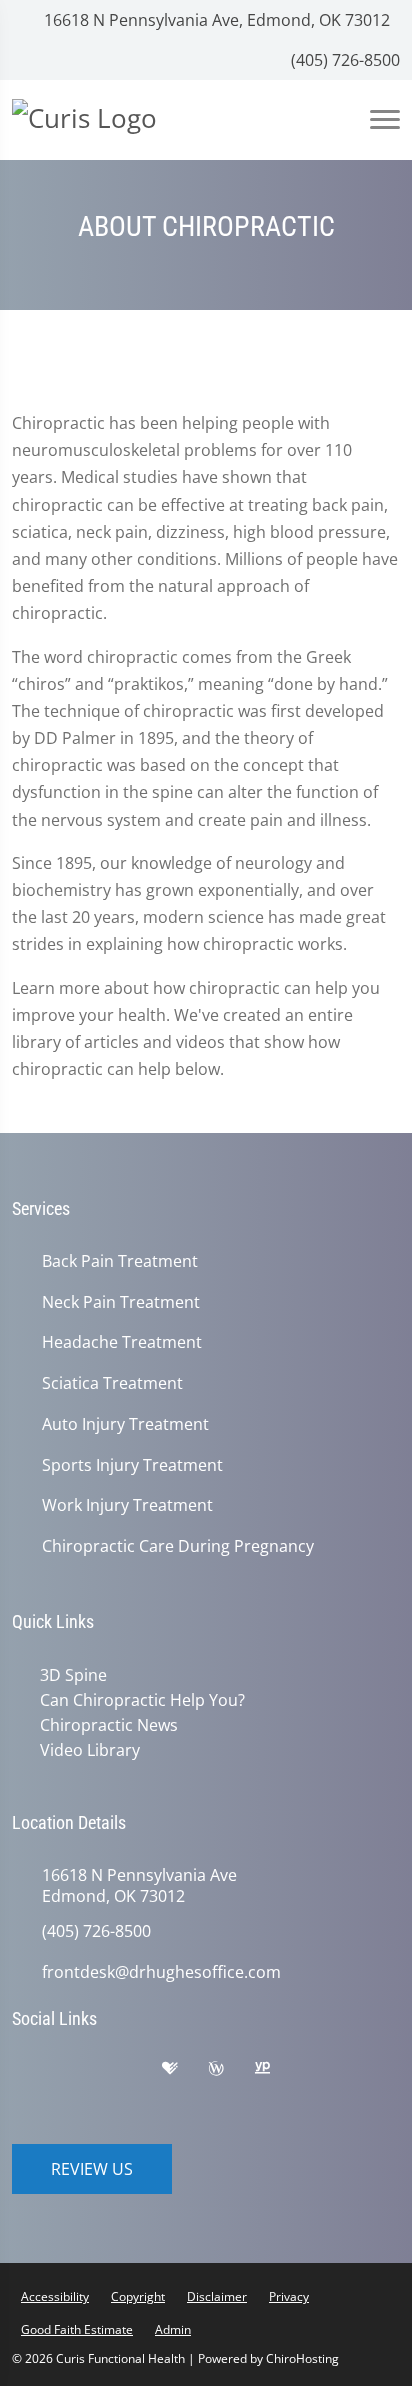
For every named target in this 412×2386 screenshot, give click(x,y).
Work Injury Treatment (127, 1505)
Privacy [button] (289, 2296)
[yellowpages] (277, 2073)
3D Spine (73, 1675)
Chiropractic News (109, 1725)
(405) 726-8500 (343, 60)
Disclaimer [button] (217, 2296)
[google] (37, 2073)
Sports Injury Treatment (132, 1465)
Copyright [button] (138, 2296)
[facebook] (87, 2073)
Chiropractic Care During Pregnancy (178, 1546)
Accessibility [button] (55, 2296)
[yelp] (137, 2073)
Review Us (92, 2169)
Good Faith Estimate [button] (77, 2329)
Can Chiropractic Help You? (142, 1700)
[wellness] (231, 2073)
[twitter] (375, 2073)
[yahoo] (325, 2073)
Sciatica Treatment (112, 1383)
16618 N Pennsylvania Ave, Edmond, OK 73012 (215, 20)
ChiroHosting (302, 2358)
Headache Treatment (122, 1342)
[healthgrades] (185, 2073)
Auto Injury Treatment (125, 1424)
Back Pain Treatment (120, 1261)
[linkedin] (37, 2099)
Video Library (90, 1750)
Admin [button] (173, 2329)
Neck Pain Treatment (121, 1302)
